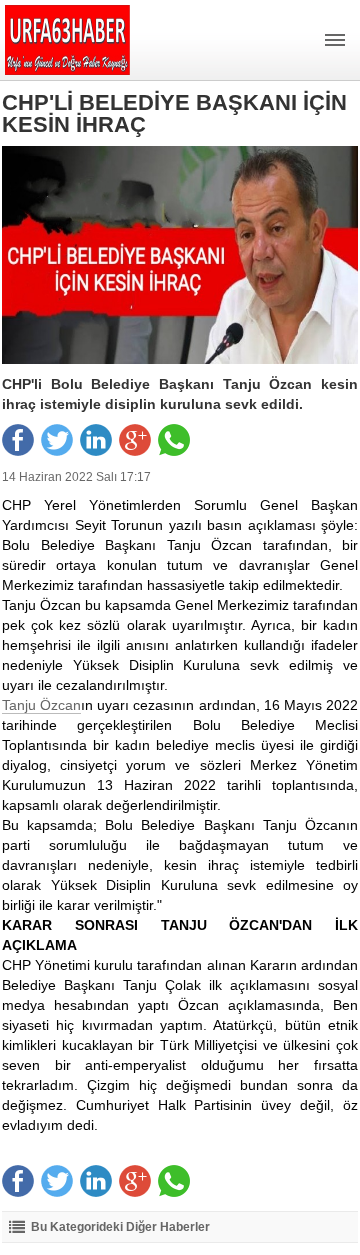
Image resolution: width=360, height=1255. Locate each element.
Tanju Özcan (41, 705)
